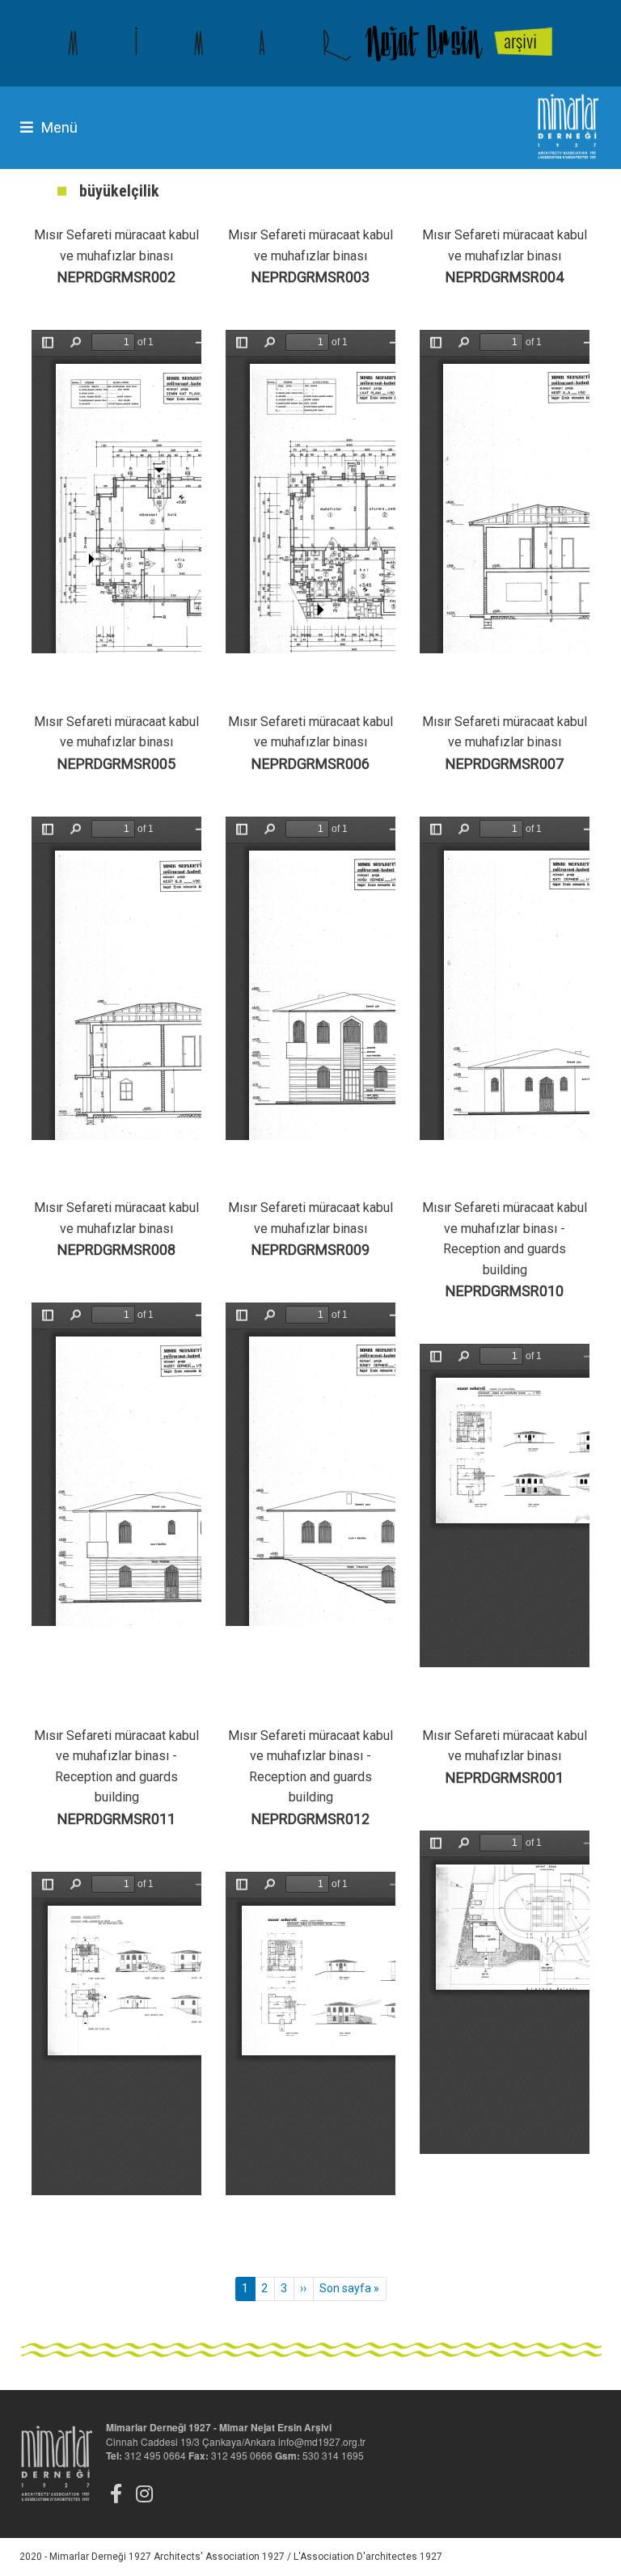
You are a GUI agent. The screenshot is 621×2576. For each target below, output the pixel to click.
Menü (59, 127)
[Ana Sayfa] (310, 43)
